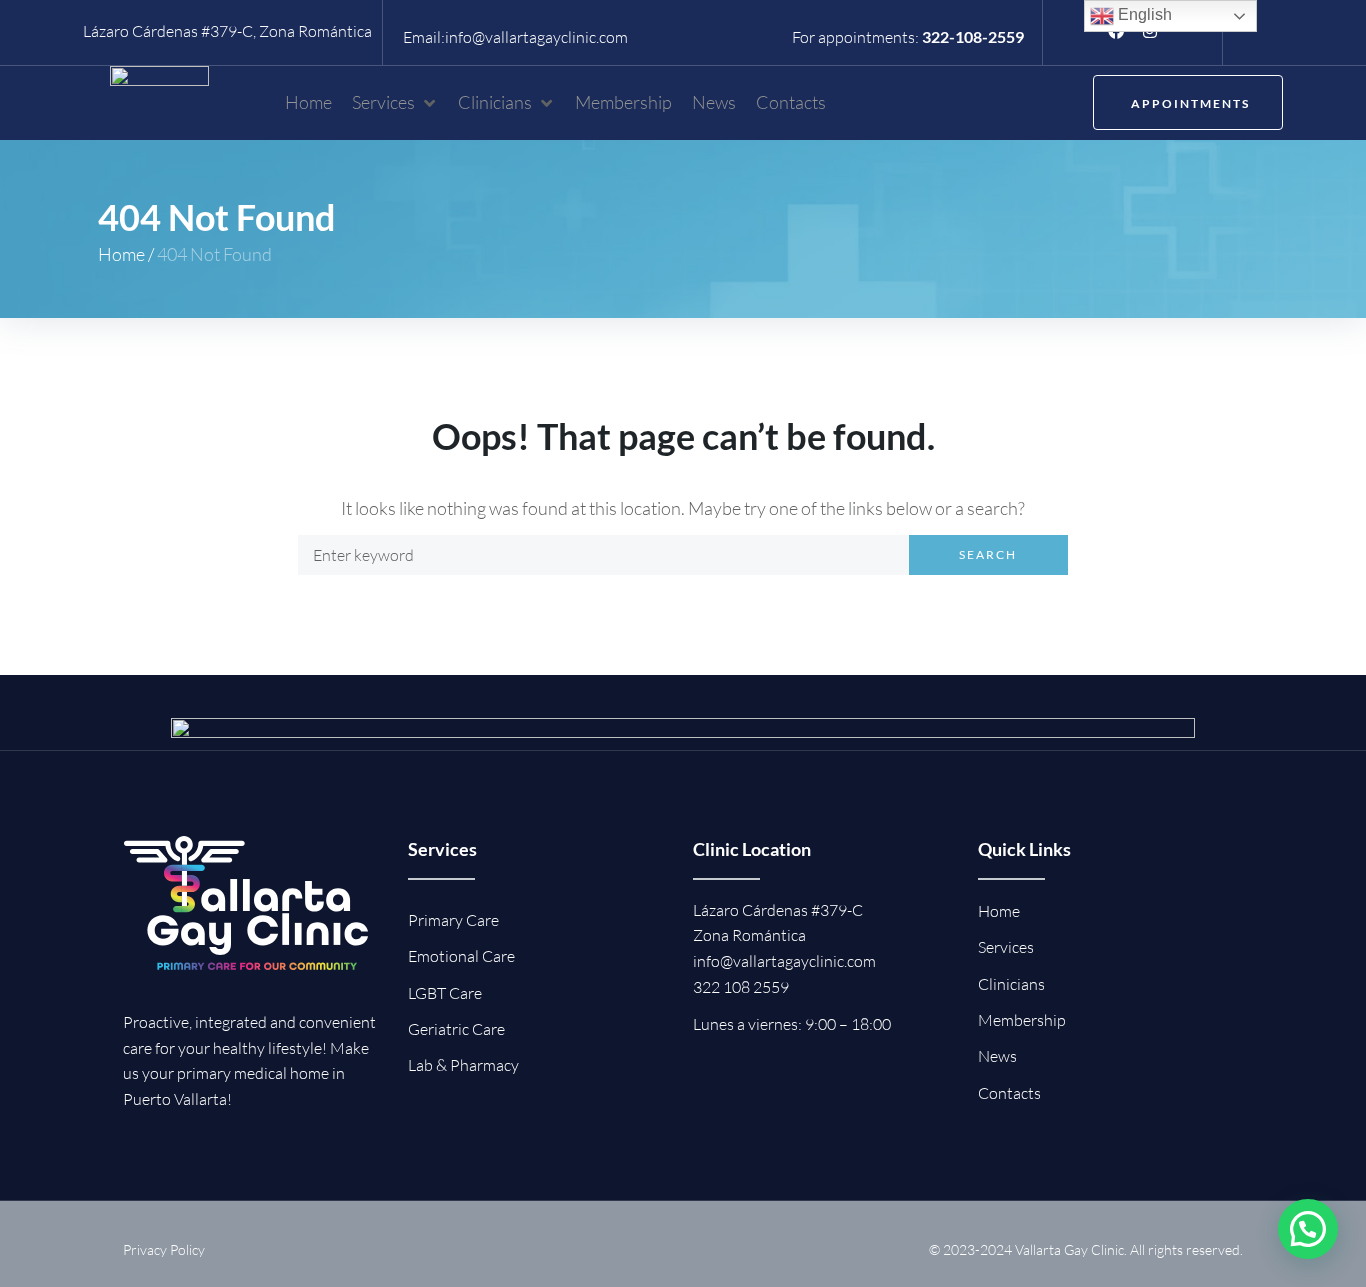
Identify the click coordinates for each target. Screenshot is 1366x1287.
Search (988, 554)
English (1143, 14)
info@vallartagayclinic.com (536, 37)
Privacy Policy (164, 1249)
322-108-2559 (973, 36)
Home (121, 254)
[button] (395, 102)
